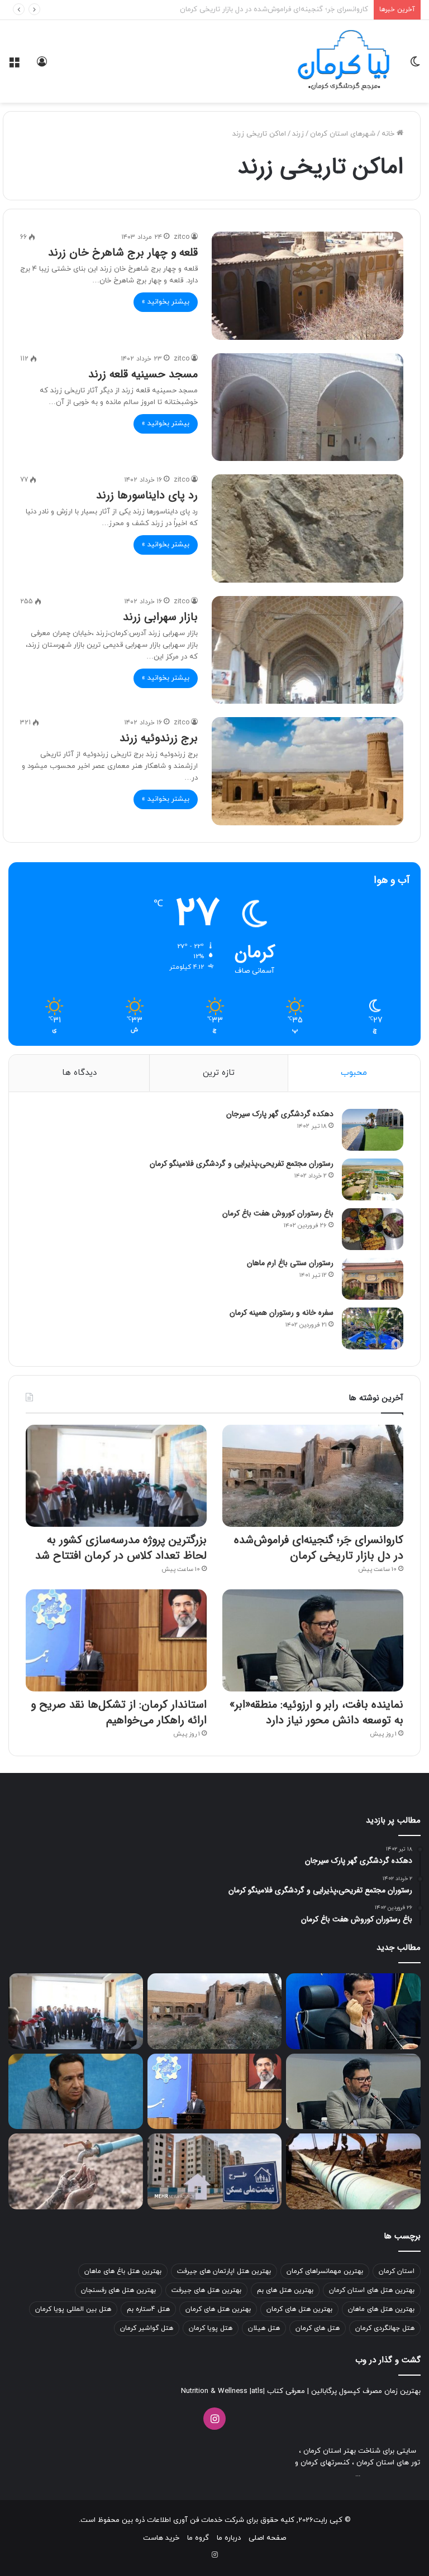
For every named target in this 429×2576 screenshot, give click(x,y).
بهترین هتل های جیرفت (206, 2290)
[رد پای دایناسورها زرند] (308, 528)
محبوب (354, 1073)
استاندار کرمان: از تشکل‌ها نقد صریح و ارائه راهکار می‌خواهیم (119, 1712)
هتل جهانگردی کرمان (385, 2328)
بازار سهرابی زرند (160, 617)
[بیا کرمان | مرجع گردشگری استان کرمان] (344, 61)
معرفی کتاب (285, 2391)
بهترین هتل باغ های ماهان (123, 2271)
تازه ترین (219, 1073)
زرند (298, 134)
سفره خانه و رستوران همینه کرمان (282, 1313)
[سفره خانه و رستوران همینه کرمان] (373, 1328)
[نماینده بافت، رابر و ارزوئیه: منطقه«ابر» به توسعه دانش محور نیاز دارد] (313, 1640)
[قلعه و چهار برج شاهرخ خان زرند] (308, 285)
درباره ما (229, 2538)
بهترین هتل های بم (285, 2290)
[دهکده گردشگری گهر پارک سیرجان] (373, 1130)
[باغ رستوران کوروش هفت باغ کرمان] (373, 1229)
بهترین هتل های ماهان (381, 2309)
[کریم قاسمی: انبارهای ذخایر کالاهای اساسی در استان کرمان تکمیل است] (353, 2011)
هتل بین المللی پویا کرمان (73, 2309)
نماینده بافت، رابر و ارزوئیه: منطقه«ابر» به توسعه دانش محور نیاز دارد (316, 1712)
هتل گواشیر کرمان (147, 2328)
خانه (389, 134)
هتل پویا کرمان (211, 2328)
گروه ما (198, 2538)
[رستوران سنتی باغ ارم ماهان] (373, 1279)
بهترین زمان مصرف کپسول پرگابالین (365, 2391)
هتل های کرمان (318, 2328)
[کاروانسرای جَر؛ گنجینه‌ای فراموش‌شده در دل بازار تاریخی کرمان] (313, 1476)
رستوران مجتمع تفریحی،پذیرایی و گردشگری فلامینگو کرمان (242, 1164)
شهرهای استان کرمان (343, 134)
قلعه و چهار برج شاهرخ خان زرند (123, 253)
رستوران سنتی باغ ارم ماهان (290, 1263)
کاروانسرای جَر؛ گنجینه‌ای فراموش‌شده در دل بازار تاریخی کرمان (319, 1548)
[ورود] (42, 66)
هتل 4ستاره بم (148, 2309)
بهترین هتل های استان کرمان (372, 2290)
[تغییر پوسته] (415, 66)
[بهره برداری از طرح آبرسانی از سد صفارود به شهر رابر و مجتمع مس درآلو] (353, 2171)
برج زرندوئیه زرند (159, 738)
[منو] (14, 66)
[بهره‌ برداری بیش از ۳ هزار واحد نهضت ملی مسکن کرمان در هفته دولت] (215, 2171)
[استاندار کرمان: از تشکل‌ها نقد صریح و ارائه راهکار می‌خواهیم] (116, 1640)
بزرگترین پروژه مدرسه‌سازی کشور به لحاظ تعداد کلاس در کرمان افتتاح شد (256, 9)
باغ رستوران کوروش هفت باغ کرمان (278, 1213)
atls (257, 2391)
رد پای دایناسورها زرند (147, 495)
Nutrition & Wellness (214, 2391)
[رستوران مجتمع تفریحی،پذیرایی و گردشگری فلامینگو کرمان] (373, 1179)
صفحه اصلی (267, 2538)
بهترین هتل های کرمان (299, 2309)
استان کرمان (397, 2271)
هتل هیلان (264, 2328)
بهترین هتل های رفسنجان (118, 2290)
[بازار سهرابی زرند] (308, 650)
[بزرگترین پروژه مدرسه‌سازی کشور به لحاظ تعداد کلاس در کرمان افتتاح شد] (116, 1476)
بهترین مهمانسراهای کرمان (325, 2271)
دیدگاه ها (79, 1073)
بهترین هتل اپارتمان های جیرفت (224, 2271)
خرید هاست (161, 2538)
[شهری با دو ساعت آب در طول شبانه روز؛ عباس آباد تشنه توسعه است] (76, 2171)
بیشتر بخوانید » (166, 302)
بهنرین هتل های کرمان (218, 2309)
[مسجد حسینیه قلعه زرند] (308, 407)
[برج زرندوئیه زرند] (308, 771)
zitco (182, 237)
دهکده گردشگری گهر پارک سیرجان (280, 1114)
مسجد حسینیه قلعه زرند (143, 374)
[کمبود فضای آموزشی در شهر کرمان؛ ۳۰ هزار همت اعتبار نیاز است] (76, 2092)
